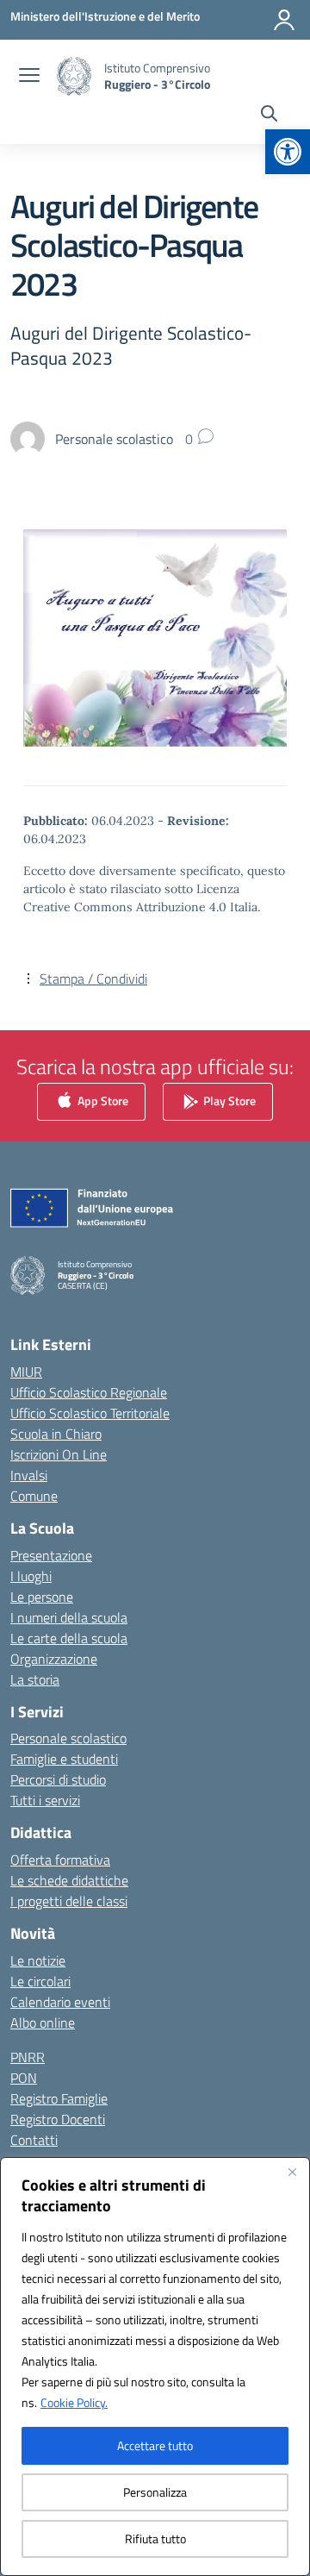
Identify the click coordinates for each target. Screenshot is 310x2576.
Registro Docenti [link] (58, 2119)
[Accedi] (284, 20)
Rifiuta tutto (155, 2538)
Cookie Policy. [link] (74, 2402)
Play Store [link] (228, 1100)
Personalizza (155, 2492)
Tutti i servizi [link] (45, 1800)
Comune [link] (34, 1496)
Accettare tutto (155, 2445)
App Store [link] (102, 1100)
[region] (155, 2367)
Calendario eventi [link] (60, 2002)
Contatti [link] (34, 2140)
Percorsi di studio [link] (58, 1779)
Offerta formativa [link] (60, 1860)
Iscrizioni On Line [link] (59, 1454)
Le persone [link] (42, 1597)
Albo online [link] (43, 2023)
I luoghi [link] (31, 1576)
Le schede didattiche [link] (69, 1880)
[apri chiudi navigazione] (29, 77)
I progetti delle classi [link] (69, 1901)
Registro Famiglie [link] (59, 2098)
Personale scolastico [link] (68, 1738)
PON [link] (24, 2078)
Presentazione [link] (51, 1555)
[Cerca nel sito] (269, 116)
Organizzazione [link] (54, 1659)
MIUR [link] (26, 1372)
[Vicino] (292, 2172)
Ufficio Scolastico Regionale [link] (89, 1392)
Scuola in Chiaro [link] (56, 1434)
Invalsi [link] (29, 1475)
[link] (288, 152)
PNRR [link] (28, 2057)
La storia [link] (35, 1679)
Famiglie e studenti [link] (64, 1759)
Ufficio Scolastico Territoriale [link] (90, 1413)
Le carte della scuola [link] (69, 1638)
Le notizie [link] (38, 1960)
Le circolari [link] (40, 1981)
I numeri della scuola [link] (69, 1617)
